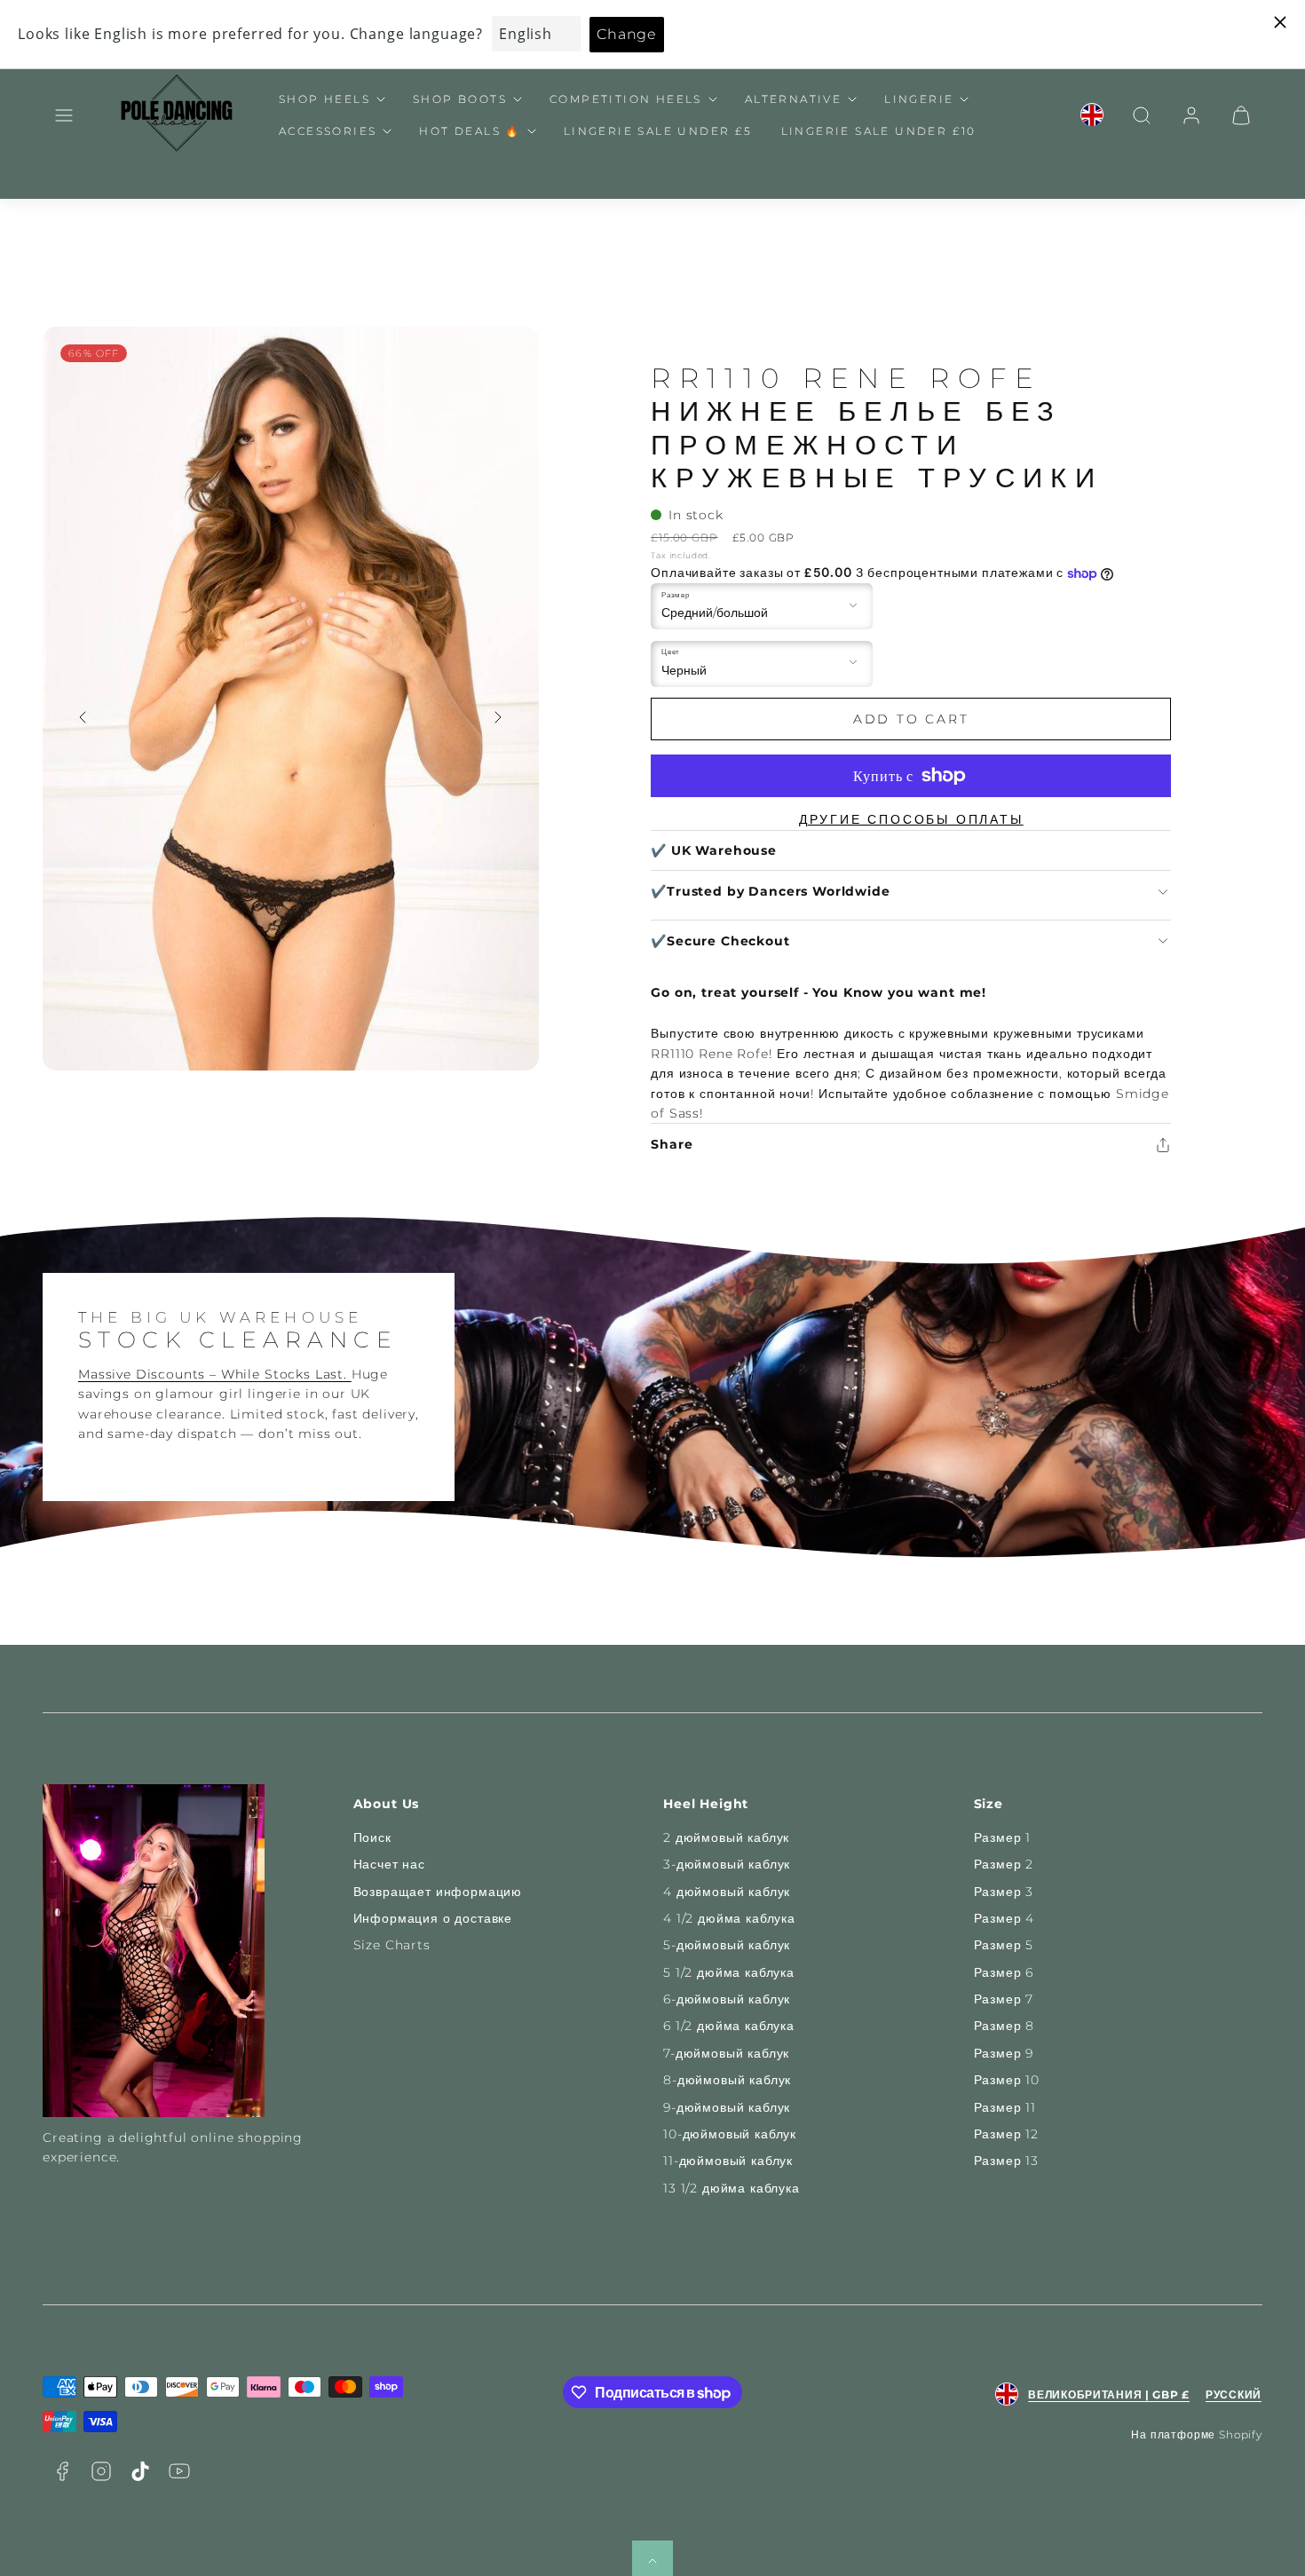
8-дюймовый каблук (727, 2080)
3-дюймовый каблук (727, 1864)
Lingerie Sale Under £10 (879, 131)
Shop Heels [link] (324, 99)
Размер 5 (1004, 1945)
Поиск (372, 1837)
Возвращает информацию (438, 1892)
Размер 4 (1004, 1918)
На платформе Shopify (1197, 2434)
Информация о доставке (433, 1918)
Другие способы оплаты (911, 819)
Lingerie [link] (919, 99)
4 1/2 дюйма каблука (729, 1918)
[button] (64, 115)
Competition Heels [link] (626, 99)
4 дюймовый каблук (727, 1892)
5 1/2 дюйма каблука (729, 1972)
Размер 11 (1005, 2107)
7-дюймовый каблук (726, 2053)
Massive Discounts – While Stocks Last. (215, 1374)
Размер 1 (1003, 1837)
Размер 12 (1007, 2134)
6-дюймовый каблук (727, 1999)
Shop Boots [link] (460, 99)
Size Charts (392, 1945)
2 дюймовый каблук (726, 1837)
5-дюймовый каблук (727, 1945)
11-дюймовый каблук (728, 2161)
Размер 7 (1004, 1999)
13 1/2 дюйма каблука (732, 2188)
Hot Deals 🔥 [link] (470, 131)
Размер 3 (1004, 1892)
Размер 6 (1004, 1972)
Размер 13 (1007, 2161)
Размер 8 (1004, 2026)
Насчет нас (389, 1864)
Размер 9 (1004, 2053)
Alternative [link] (793, 99)
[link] (1092, 115)
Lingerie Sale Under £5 (658, 131)
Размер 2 (1004, 1864)
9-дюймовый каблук (727, 2107)
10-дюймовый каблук (730, 2134)
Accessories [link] (328, 131)
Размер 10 (1007, 2080)
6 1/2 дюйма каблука (729, 2026)
